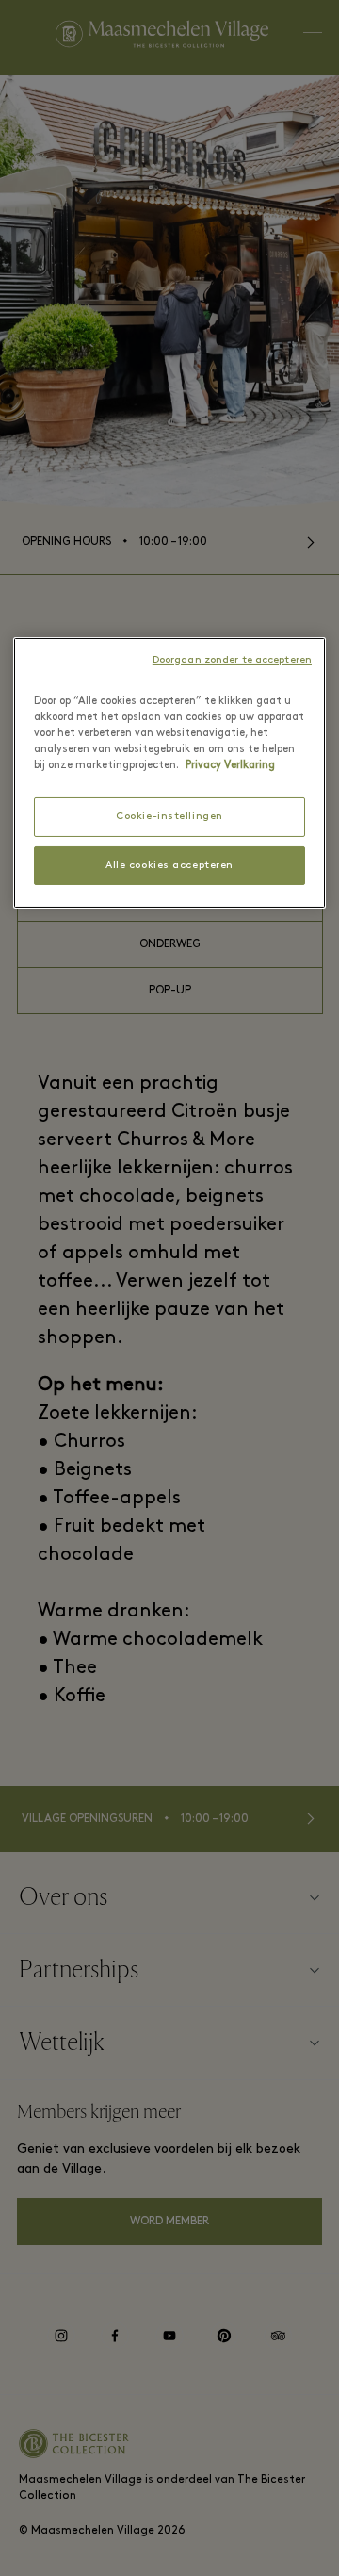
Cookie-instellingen (169, 817)
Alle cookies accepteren (169, 866)
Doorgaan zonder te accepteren (232, 660)
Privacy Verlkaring (230, 765)
